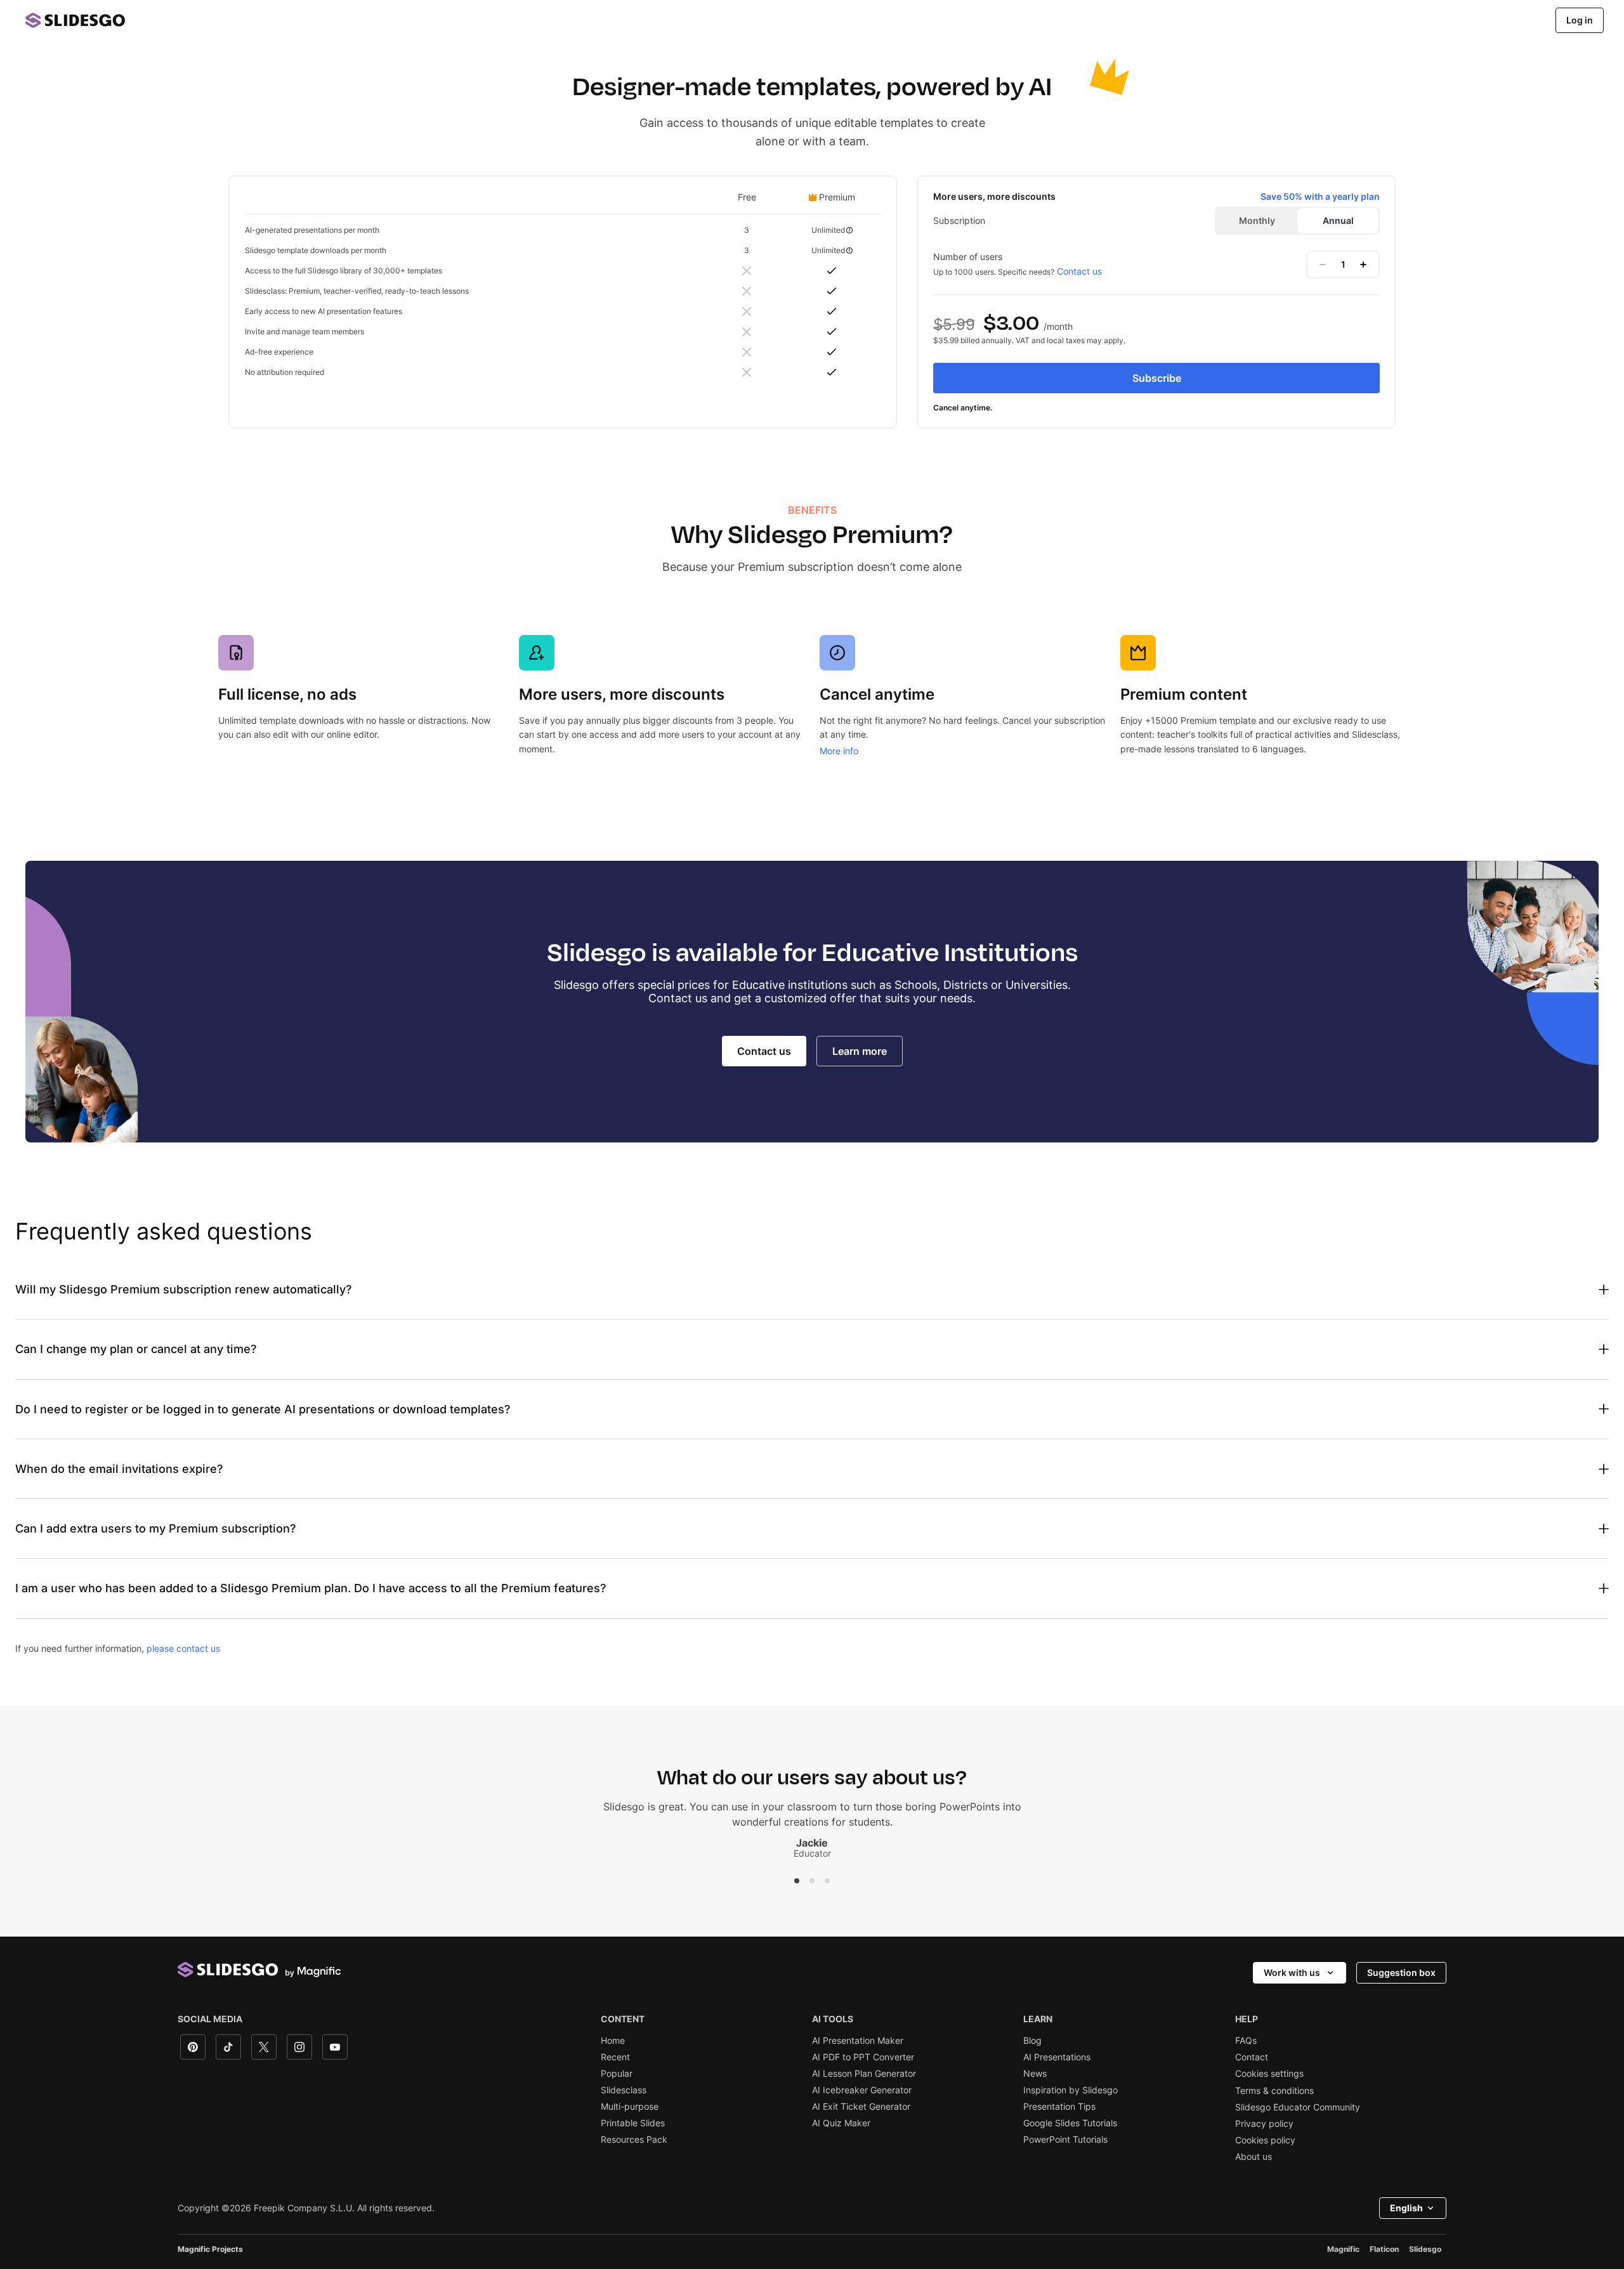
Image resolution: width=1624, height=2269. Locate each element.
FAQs (1246, 2041)
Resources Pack (634, 2140)
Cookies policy (1265, 2140)
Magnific (1343, 2249)
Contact (1252, 2057)
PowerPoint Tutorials (1065, 2140)
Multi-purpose (630, 2107)
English (1406, 2208)
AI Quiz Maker (841, 2123)
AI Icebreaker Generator (862, 2090)
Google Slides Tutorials (1070, 2123)
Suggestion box (1401, 1972)
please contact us (183, 1648)
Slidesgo (1425, 2249)
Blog (1032, 2041)
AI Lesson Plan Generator (864, 2074)
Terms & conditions (1274, 2091)
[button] (797, 1881)
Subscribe (1157, 378)
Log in (1580, 20)
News (1035, 2074)
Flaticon (1384, 2249)
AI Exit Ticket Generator (861, 2107)
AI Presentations (1057, 2057)
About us (1254, 2157)
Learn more (860, 1051)
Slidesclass (624, 2090)
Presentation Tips (1059, 2107)
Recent (615, 2057)
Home (613, 2041)
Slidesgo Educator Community (1298, 2107)
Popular (617, 2074)
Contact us (1079, 271)
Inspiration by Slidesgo (1071, 2090)
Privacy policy (1264, 2124)
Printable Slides (633, 2123)
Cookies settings (1269, 2074)
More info (839, 751)
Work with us (1292, 1972)
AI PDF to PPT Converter (863, 2057)
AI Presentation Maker (858, 2041)
